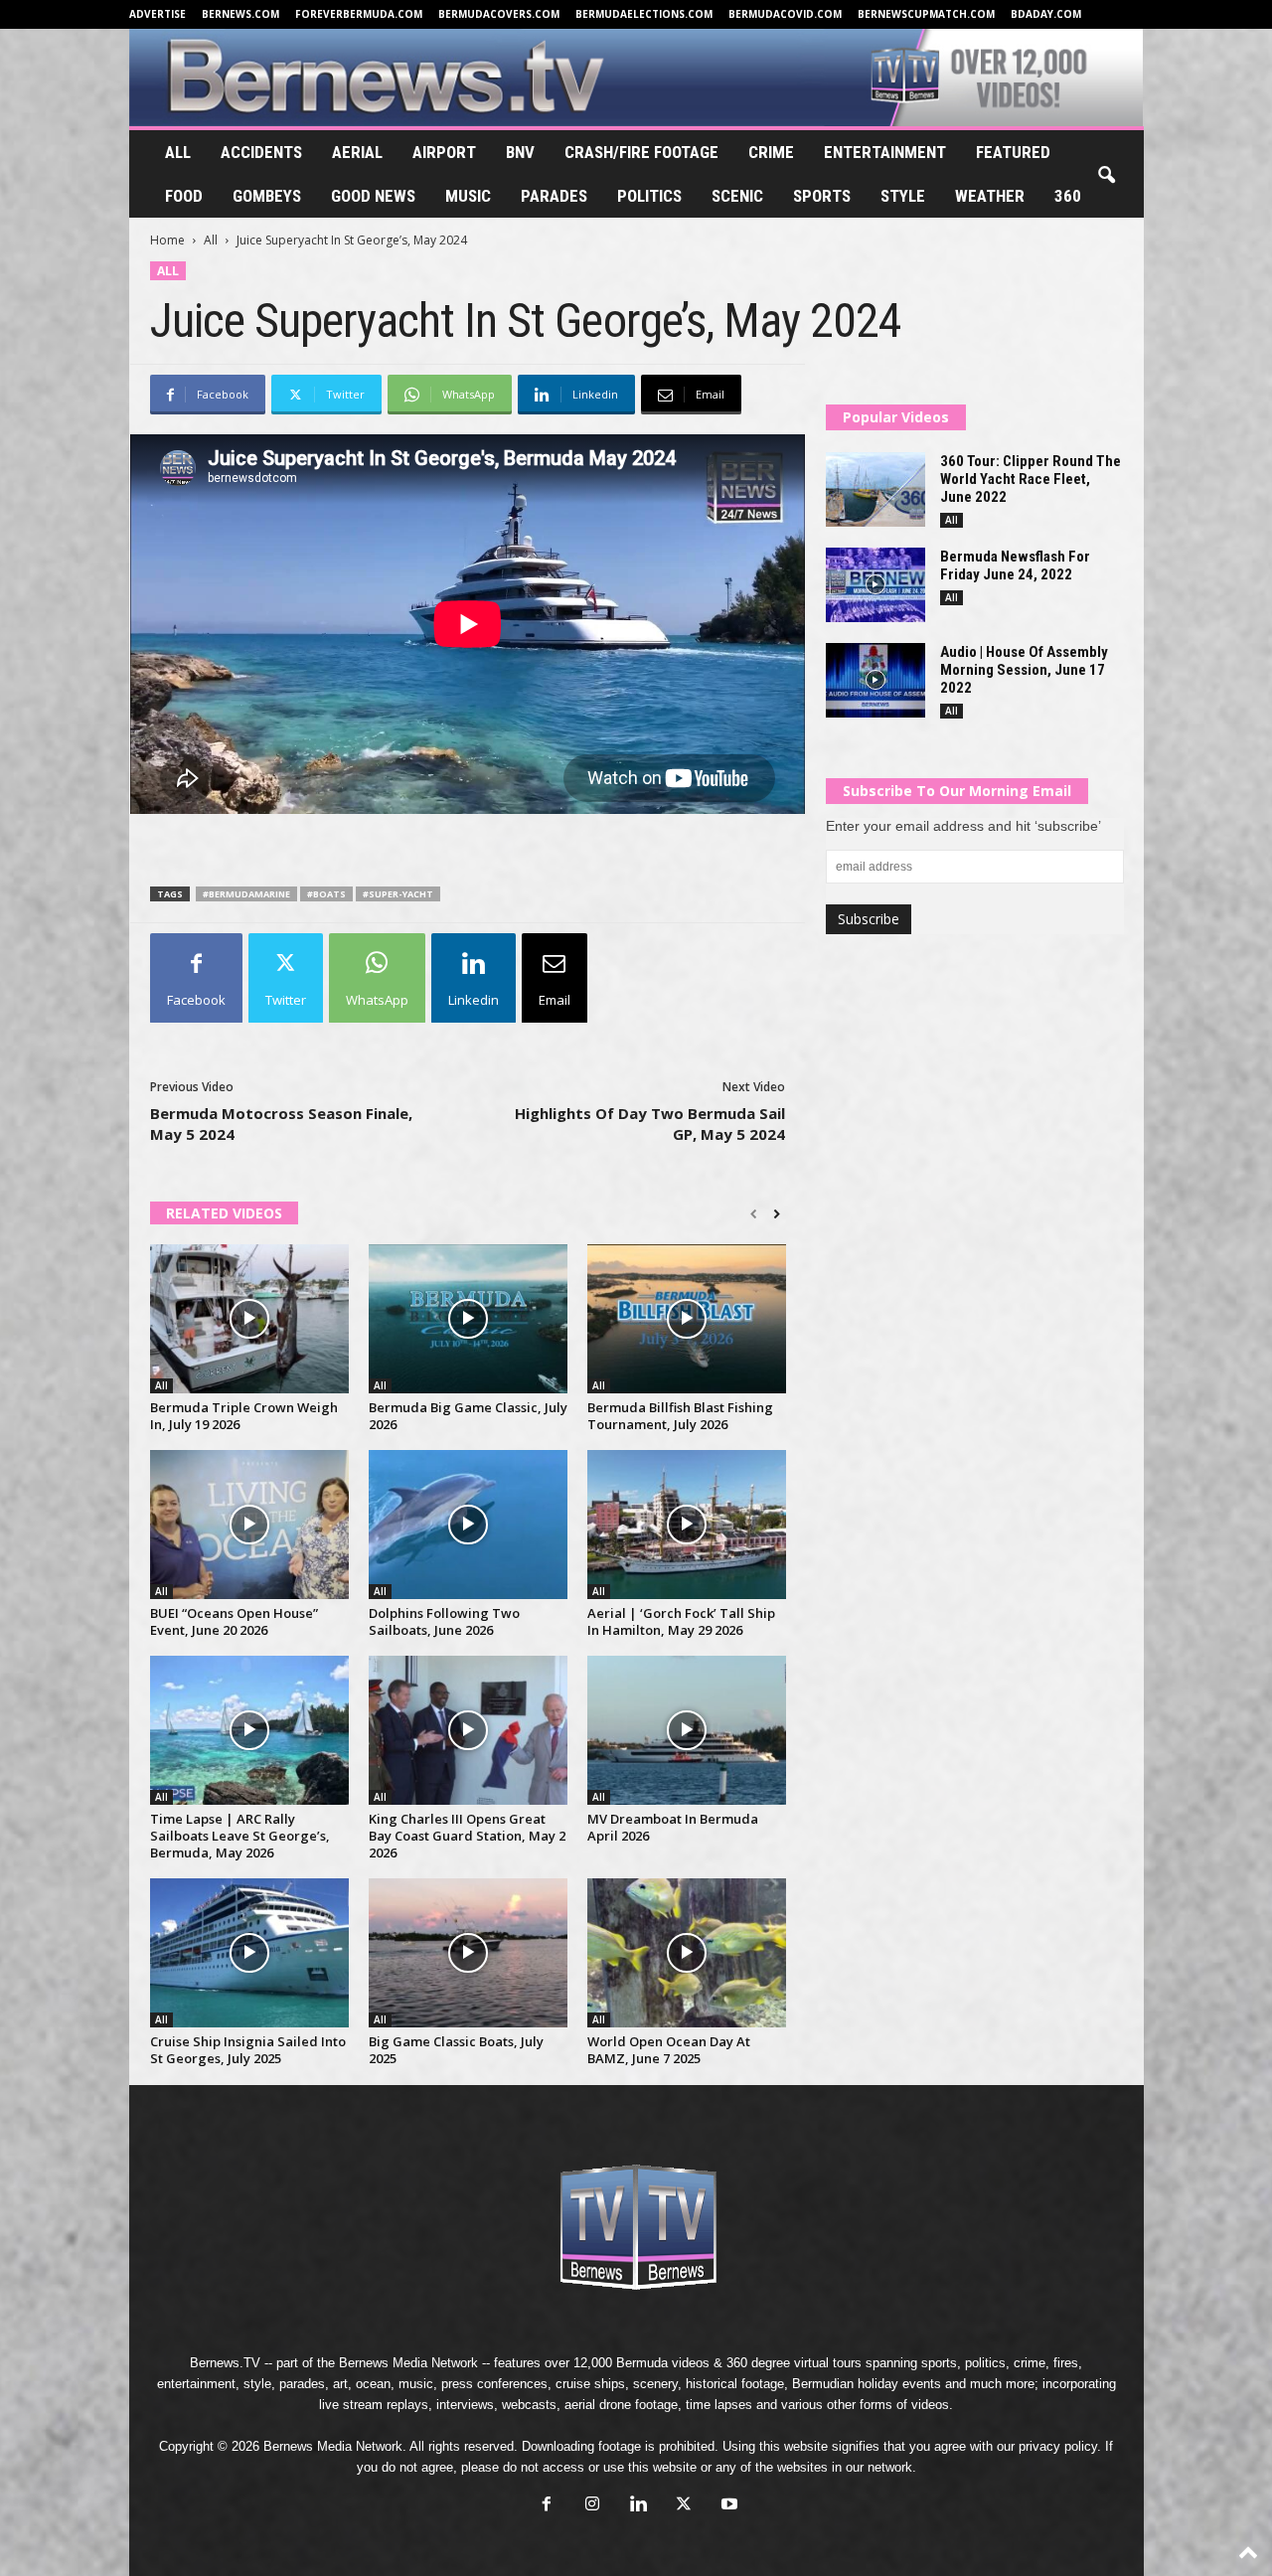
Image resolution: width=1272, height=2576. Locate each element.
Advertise (158, 14)
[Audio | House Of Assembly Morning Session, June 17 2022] (875, 680)
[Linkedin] (638, 2506)
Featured (1013, 152)
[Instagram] (592, 2506)
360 (1068, 196)
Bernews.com (240, 14)
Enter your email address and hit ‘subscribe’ (963, 826)
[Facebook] (547, 2506)
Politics (649, 196)
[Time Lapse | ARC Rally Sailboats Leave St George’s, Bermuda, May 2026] (249, 1730)
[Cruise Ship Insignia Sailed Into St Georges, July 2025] (249, 1953)
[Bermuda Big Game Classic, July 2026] (468, 1319)
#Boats (326, 894)
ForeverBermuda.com (359, 14)
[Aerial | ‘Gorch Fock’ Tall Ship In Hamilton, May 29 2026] (687, 1525)
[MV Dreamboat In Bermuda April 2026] (687, 1730)
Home (167, 240)
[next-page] (777, 1214)
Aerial (357, 152)
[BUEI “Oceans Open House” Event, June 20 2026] (249, 1525)
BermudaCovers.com (499, 14)
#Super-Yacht (398, 894)
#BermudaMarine (246, 894)
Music (468, 196)
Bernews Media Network (408, 2363)
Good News (373, 196)
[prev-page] (754, 1214)
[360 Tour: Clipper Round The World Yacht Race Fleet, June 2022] (875, 489)
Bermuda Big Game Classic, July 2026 (468, 1416)
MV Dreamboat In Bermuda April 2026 (673, 1827)
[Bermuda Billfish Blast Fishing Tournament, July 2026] (687, 1319)
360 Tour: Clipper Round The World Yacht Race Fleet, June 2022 (1031, 479)
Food (184, 196)
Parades (554, 196)
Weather (990, 196)
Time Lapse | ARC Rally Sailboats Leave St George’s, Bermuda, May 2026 (240, 1836)
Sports (822, 196)
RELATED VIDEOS (224, 1213)
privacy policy (1058, 2446)
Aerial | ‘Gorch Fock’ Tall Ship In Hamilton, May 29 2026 (681, 1621)
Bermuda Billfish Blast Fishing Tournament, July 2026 (680, 1416)
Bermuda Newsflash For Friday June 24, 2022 (1015, 565)
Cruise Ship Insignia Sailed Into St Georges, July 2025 (248, 2050)
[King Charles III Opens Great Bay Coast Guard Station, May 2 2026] (468, 1730)
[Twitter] (684, 2506)
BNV (520, 152)
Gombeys (267, 196)
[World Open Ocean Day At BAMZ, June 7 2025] (687, 1953)
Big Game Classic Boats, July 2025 (456, 2050)
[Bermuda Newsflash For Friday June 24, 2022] (875, 585)
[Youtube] (727, 2506)
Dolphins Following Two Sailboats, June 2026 (444, 1621)
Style (903, 196)
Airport (444, 152)
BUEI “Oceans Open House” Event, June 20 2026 (234, 1621)
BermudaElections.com (644, 14)
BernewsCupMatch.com (926, 14)
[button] (1106, 176)
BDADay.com (1046, 14)
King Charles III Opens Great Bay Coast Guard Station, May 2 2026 (467, 1836)
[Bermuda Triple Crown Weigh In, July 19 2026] (249, 1319)
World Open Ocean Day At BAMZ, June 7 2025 (669, 2050)
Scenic (737, 196)
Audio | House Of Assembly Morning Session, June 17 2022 (1024, 670)
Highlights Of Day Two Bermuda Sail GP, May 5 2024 (650, 1124)
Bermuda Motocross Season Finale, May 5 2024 (281, 1124)
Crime (771, 152)
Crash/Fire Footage (641, 152)
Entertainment (885, 152)
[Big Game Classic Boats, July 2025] (468, 1953)
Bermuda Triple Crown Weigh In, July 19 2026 (244, 1416)
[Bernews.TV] (636, 78)
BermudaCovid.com (785, 14)
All (178, 152)
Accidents (261, 152)
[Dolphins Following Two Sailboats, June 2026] (468, 1525)
